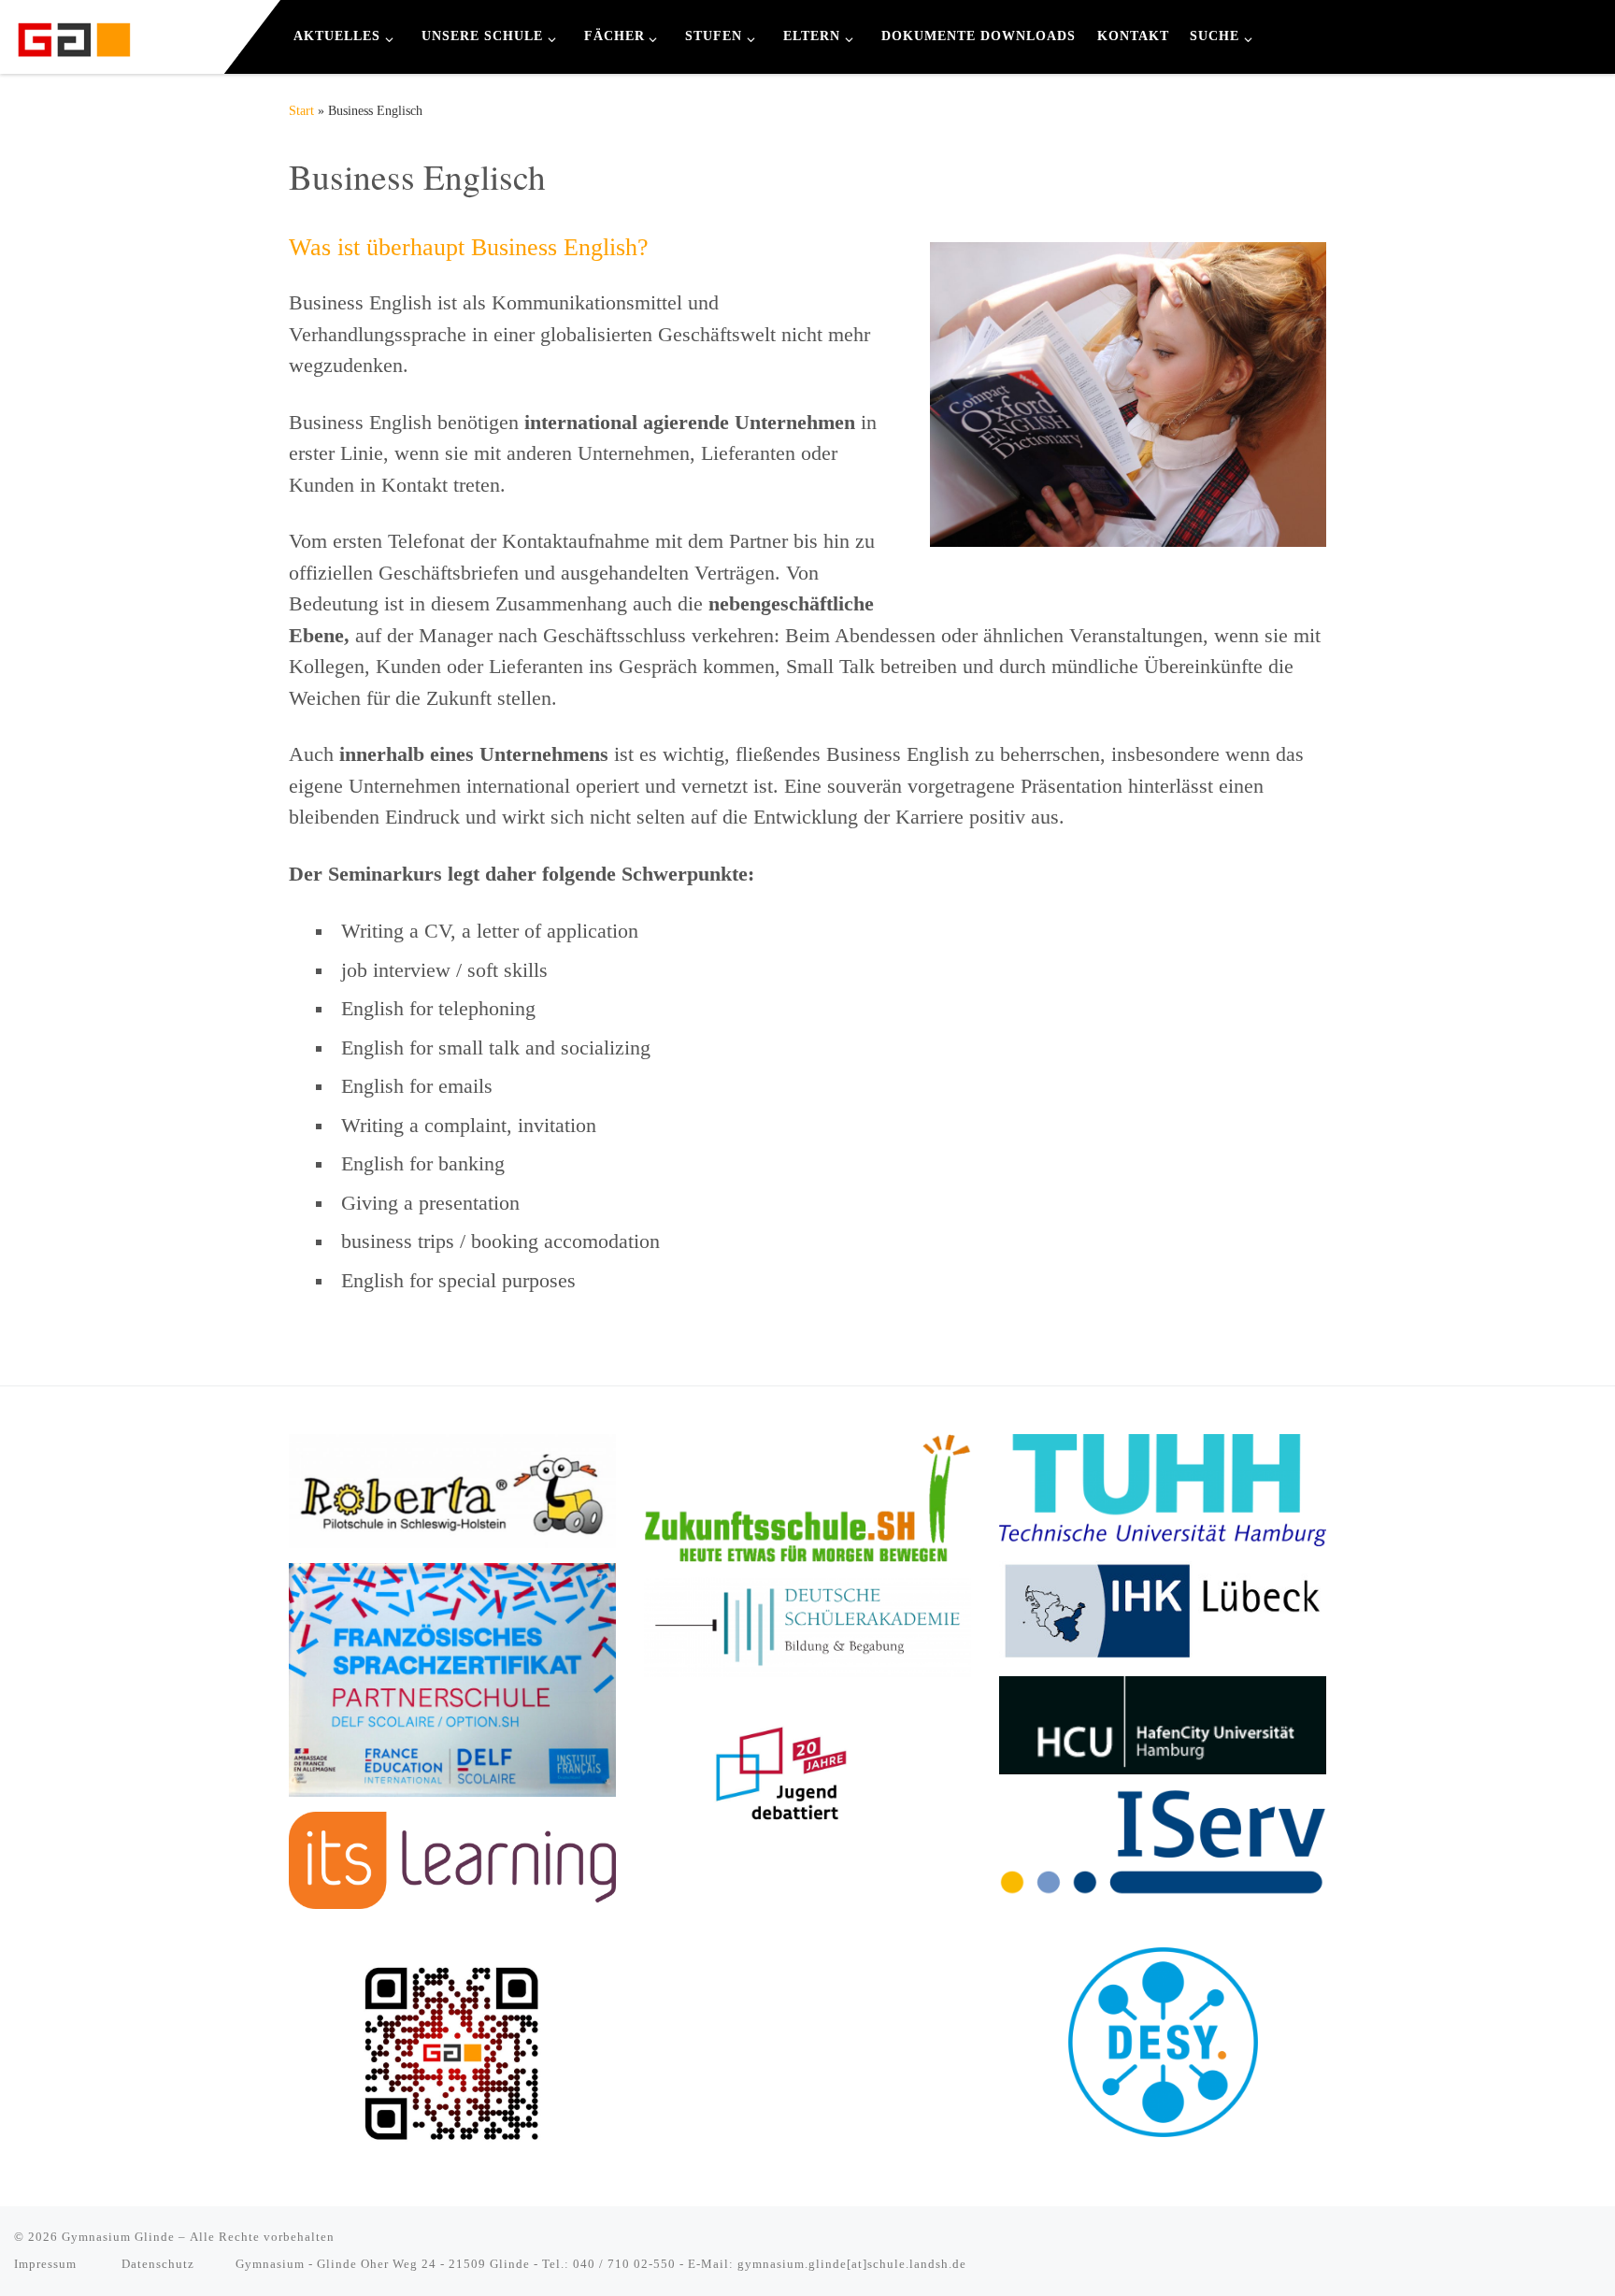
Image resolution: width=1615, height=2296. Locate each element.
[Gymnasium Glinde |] (74, 35)
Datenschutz (158, 2264)
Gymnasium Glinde (118, 2237)
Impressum (47, 2264)
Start (301, 110)
